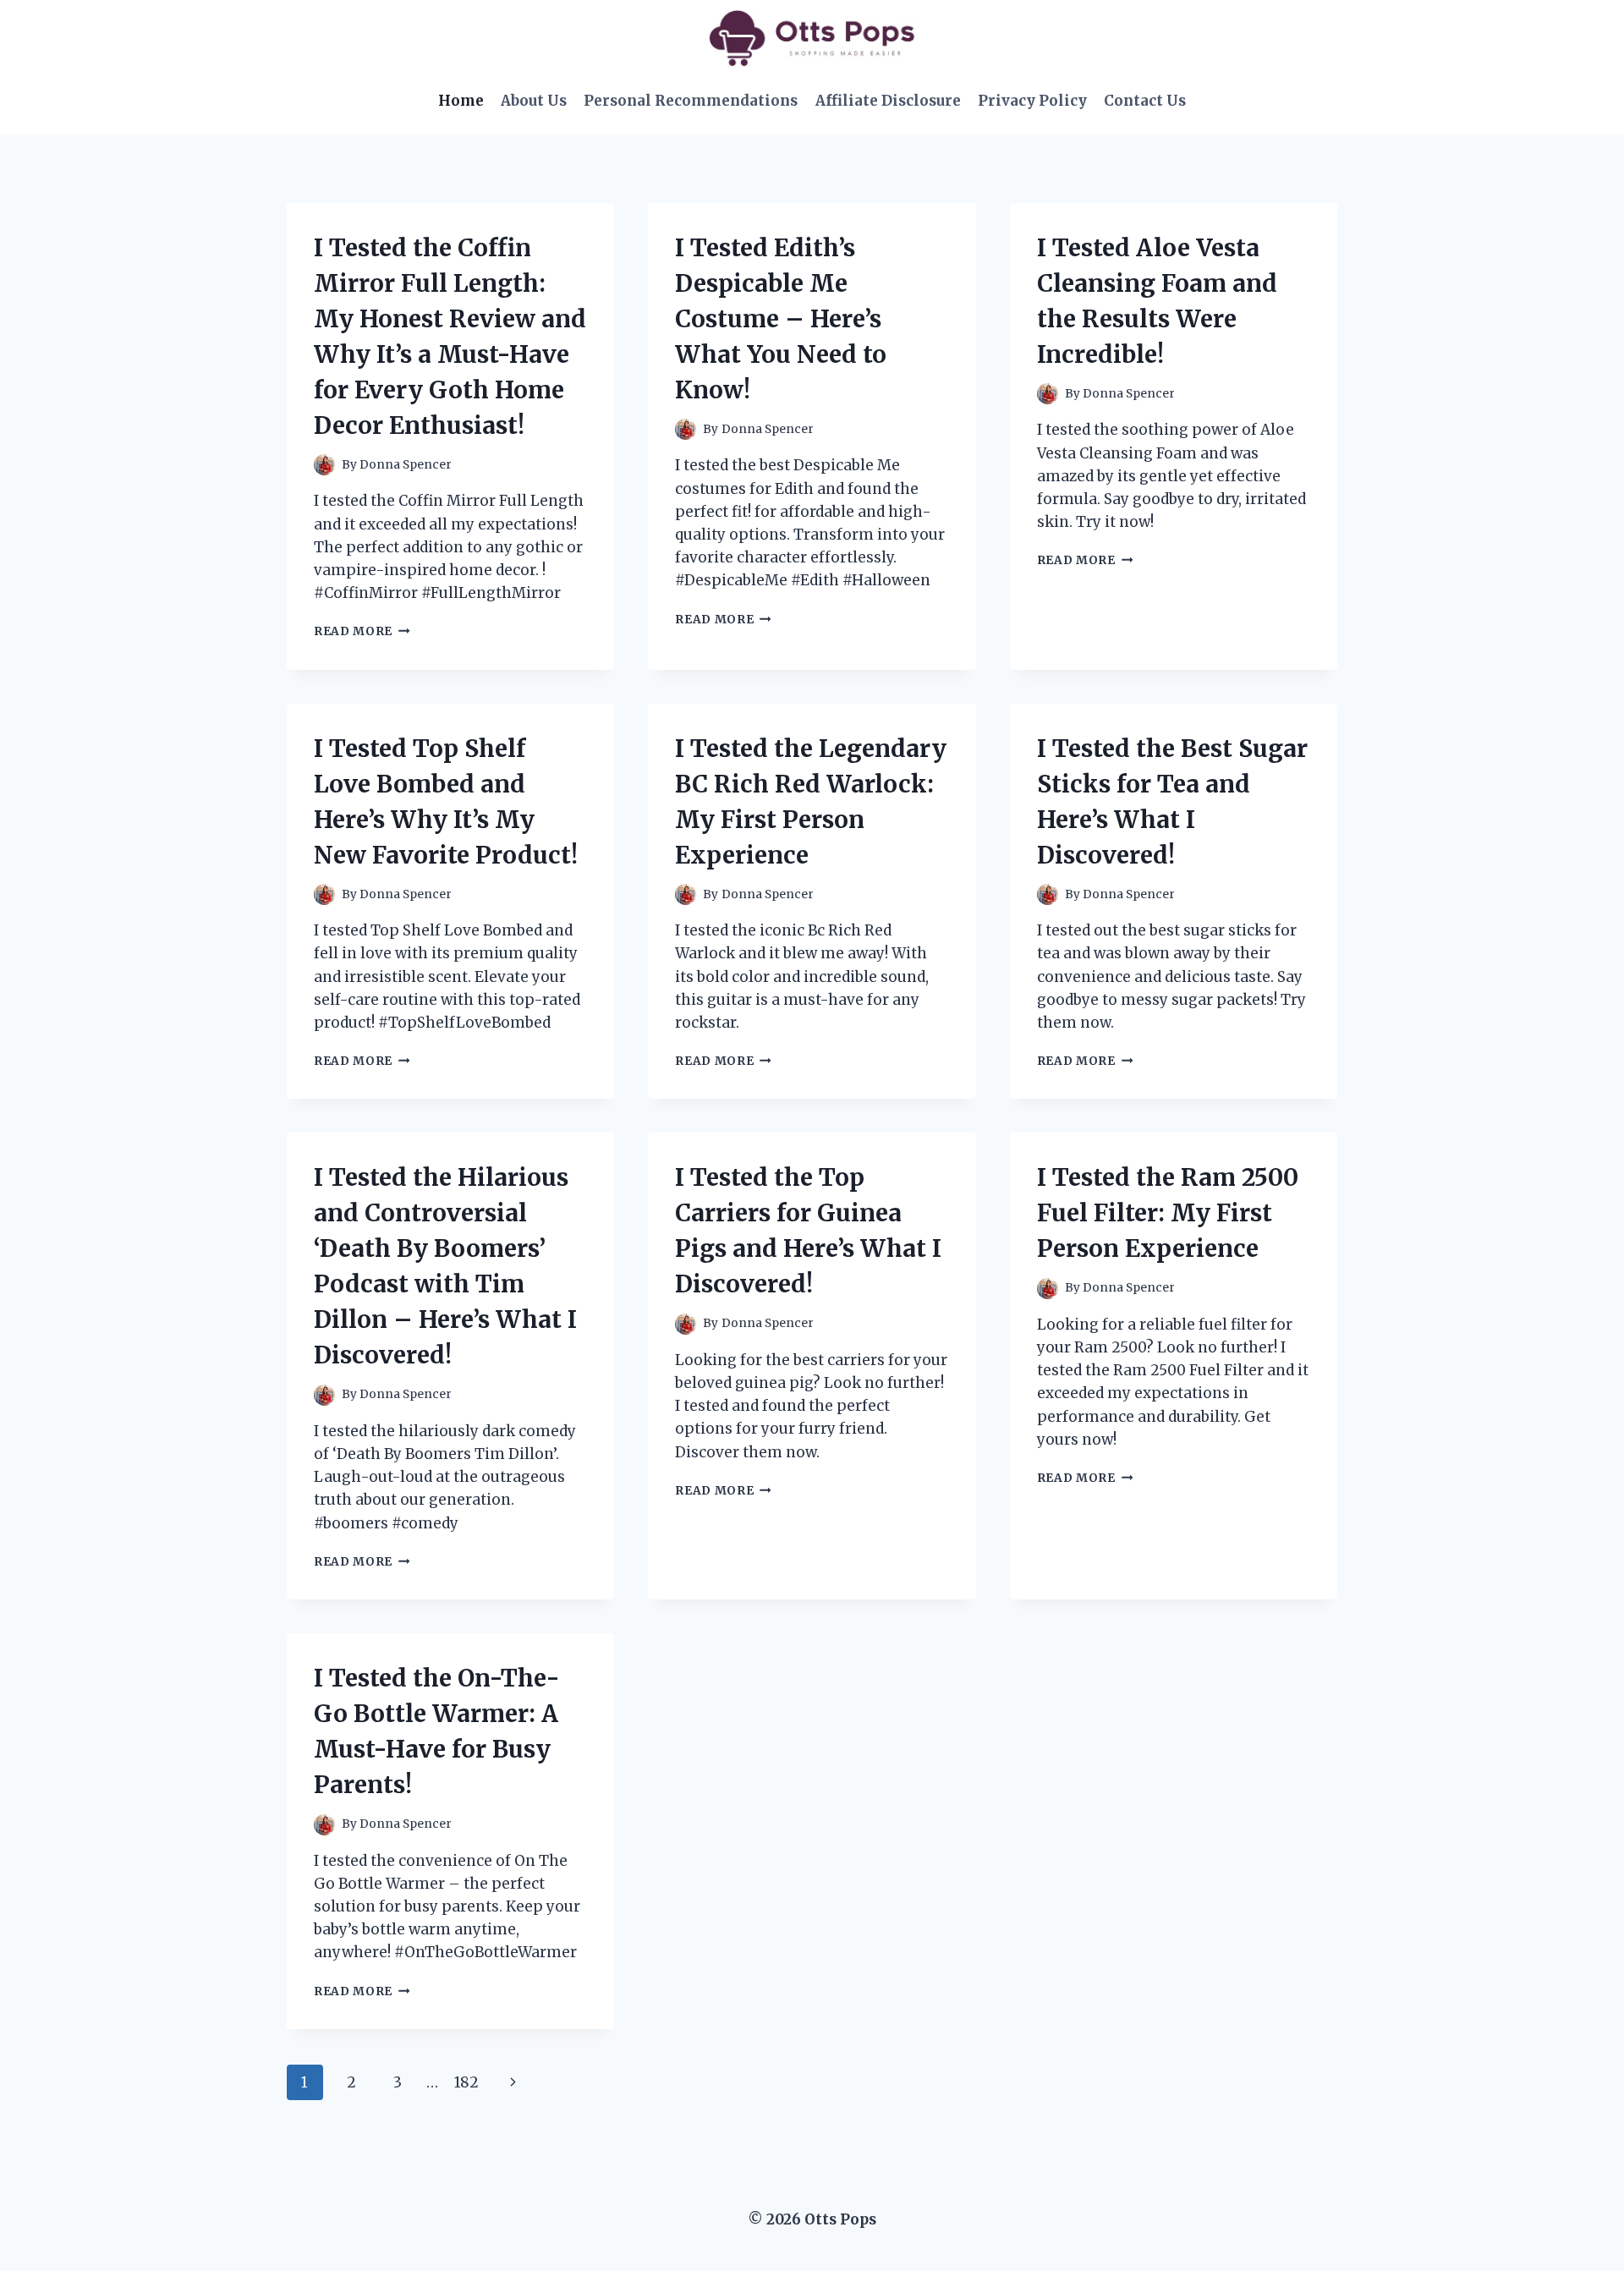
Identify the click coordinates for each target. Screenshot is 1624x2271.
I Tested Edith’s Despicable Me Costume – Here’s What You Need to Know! (781, 319)
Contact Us (1145, 101)
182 (466, 2082)
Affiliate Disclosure (888, 101)
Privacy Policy (1032, 101)
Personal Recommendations (691, 101)
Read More (362, 631)
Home (461, 101)
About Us (534, 101)
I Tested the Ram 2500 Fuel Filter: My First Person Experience (1168, 1213)
